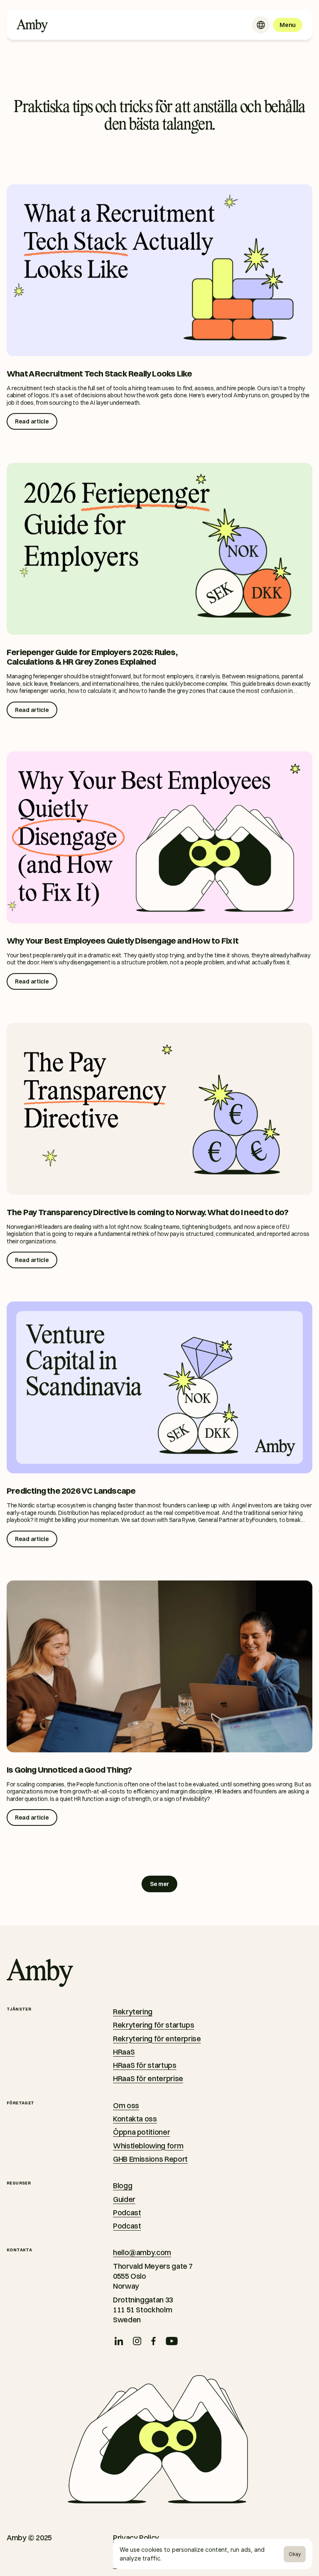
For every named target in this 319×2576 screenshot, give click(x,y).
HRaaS (124, 2052)
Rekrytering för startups (153, 2025)
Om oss (126, 2105)
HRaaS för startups (145, 2065)
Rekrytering (133, 2012)
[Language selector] (261, 25)
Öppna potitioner (141, 2132)
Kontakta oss (135, 2119)
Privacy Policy (136, 2538)
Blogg (123, 2186)
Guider (124, 2199)
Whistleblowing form (148, 2146)
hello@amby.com (142, 2252)
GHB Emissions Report (150, 2159)
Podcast (127, 2213)
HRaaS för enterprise (148, 2078)
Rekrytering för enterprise (157, 2039)
